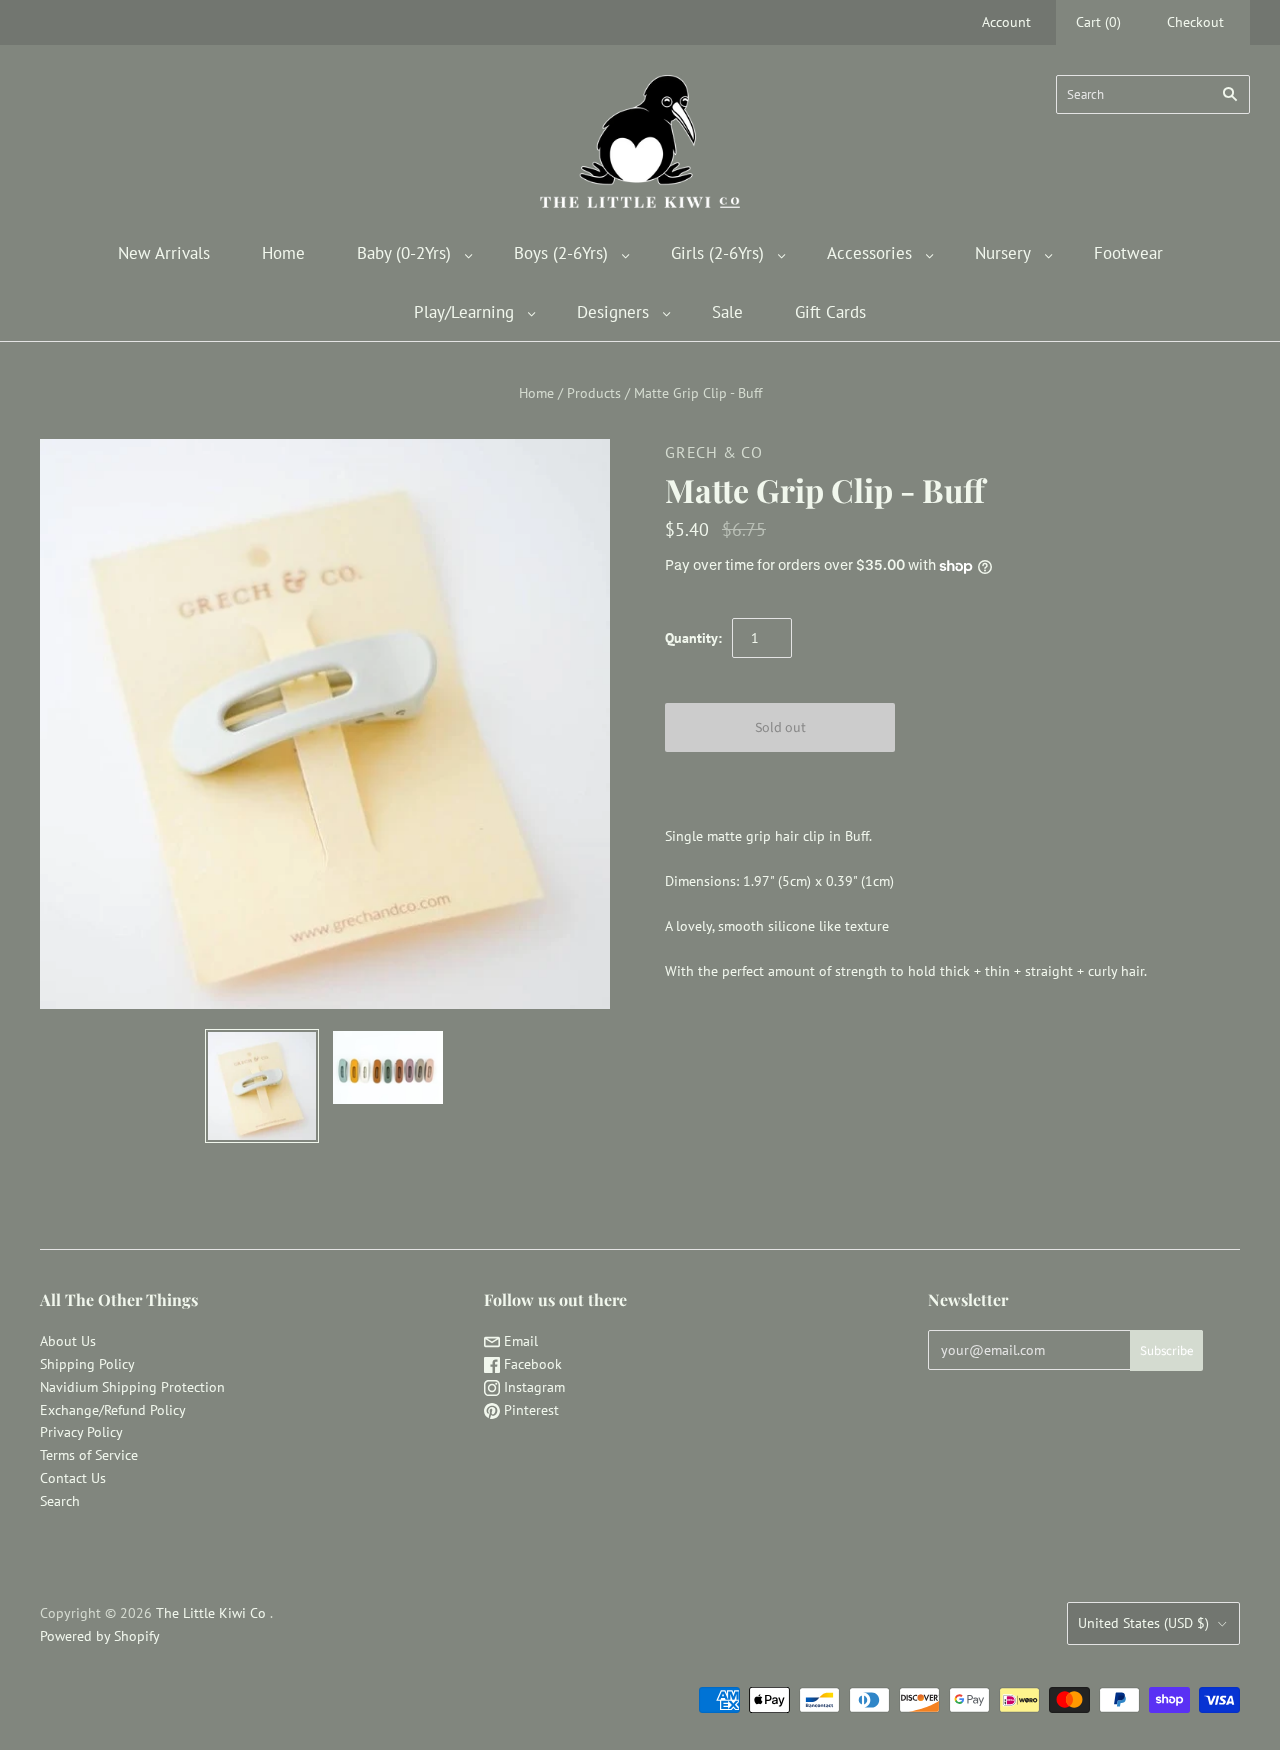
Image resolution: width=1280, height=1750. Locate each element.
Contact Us (73, 1478)
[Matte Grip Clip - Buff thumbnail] (388, 1067)
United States (1143, 1623)
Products (594, 393)
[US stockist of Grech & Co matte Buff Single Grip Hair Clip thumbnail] (262, 1086)
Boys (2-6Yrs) (561, 253)
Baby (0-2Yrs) (404, 253)
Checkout (1195, 22)
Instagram (532, 1387)
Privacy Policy (81, 1432)
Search (60, 1501)
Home (283, 253)
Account (1006, 22)
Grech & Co (714, 452)
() (1098, 22)
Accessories (869, 253)
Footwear (1128, 253)
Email (519, 1341)
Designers (613, 312)
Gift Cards (830, 312)
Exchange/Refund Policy (113, 1410)
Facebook (531, 1364)
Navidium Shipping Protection (132, 1387)
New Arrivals (164, 253)
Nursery (1003, 253)
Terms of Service (89, 1455)
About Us (68, 1341)
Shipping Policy (87, 1364)
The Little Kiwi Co (213, 1613)
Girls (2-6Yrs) (717, 253)
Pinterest (529, 1410)
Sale (727, 312)
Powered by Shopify (100, 1636)
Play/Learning (464, 312)
